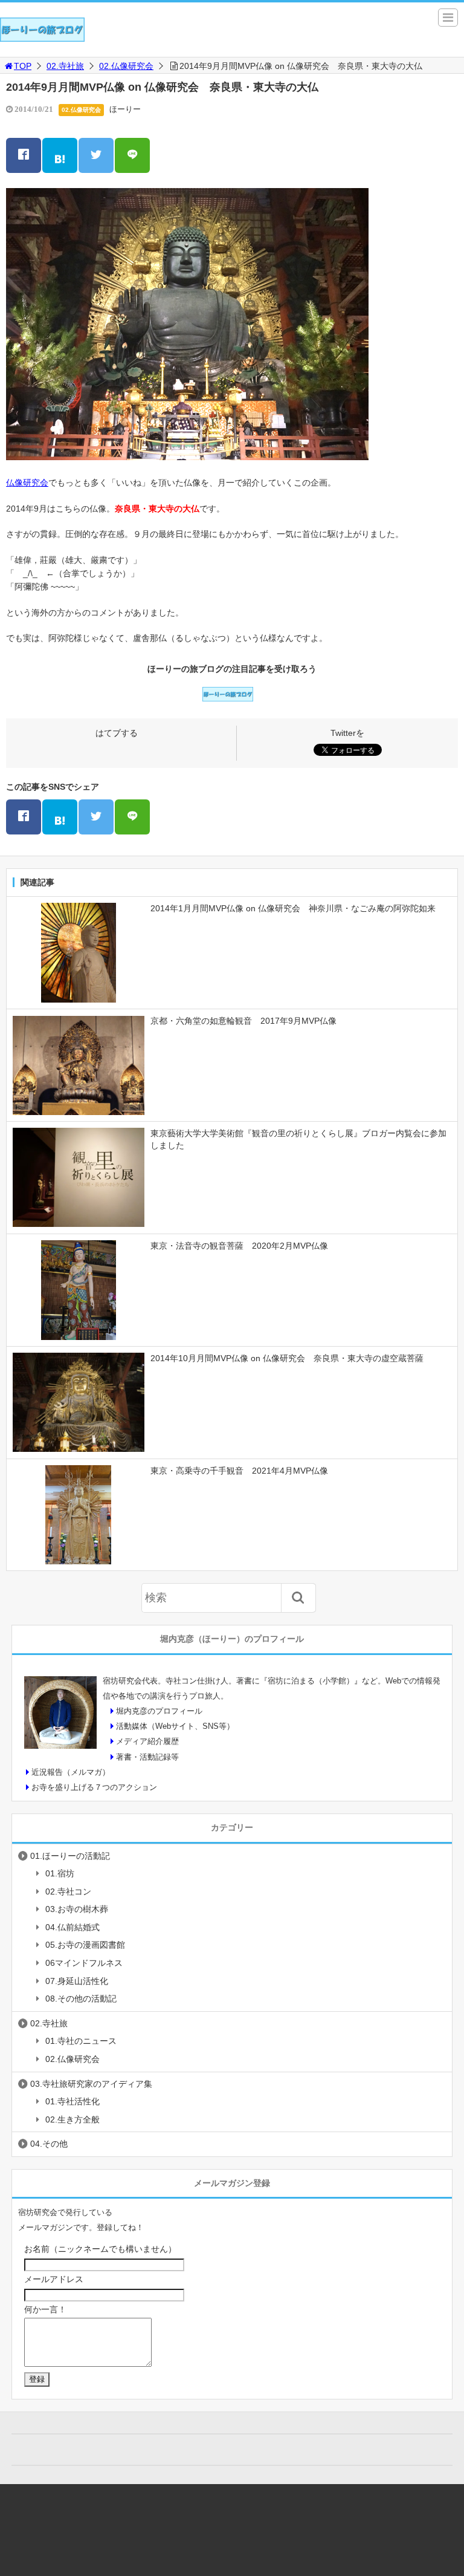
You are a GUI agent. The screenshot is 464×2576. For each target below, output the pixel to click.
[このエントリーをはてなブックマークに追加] (60, 155)
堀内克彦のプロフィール (159, 1711)
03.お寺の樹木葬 (77, 1909)
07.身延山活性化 (77, 1981)
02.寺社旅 (65, 66)
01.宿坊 (60, 1873)
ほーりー (125, 109)
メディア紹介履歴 (147, 1741)
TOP (23, 66)
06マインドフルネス (84, 1963)
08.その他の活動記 (81, 1999)
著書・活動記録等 (147, 1757)
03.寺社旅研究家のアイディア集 (91, 2084)
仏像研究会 (27, 483)
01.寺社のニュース (81, 2041)
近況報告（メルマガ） (71, 1772)
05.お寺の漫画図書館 (85, 1945)
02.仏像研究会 (126, 66)
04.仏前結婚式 (72, 1927)
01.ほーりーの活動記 (70, 1856)
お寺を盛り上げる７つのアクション (94, 1787)
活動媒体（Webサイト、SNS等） (175, 1726)
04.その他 (49, 2144)
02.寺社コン (68, 1891)
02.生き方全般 (72, 2119)
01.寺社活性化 (72, 2101)
